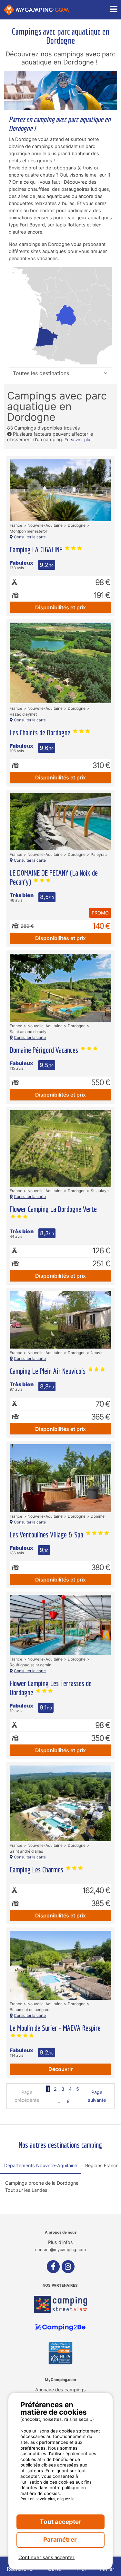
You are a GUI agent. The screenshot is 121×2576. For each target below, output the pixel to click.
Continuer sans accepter (46, 2557)
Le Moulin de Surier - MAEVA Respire (55, 2028)
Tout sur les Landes (26, 2190)
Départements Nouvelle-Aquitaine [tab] (41, 2165)
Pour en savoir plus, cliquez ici (48, 2499)
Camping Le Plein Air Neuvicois (48, 1371)
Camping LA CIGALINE (37, 549)
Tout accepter (60, 2522)
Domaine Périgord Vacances (45, 1050)
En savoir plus (79, 440)
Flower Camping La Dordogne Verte (53, 1209)
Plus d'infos (60, 2242)
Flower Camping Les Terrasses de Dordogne (51, 1688)
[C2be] (60, 2328)
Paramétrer (61, 2540)
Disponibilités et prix (60, 607)
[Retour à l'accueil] (36, 10)
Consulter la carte (30, 537)
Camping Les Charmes (37, 1869)
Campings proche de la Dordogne (42, 2183)
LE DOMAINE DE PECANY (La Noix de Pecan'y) (54, 877)
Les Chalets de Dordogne (41, 732)
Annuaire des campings (60, 2390)
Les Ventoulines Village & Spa (47, 1535)
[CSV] (60, 2304)
